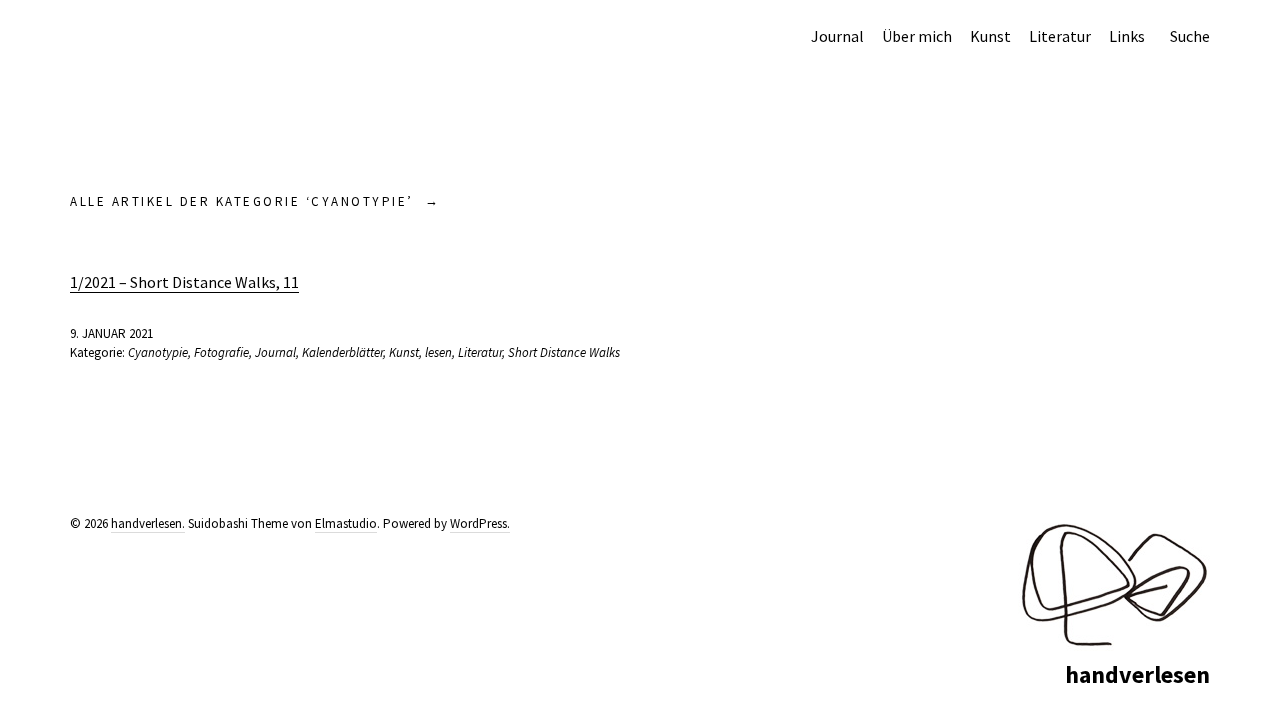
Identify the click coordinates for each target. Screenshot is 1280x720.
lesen (438, 352)
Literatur (1060, 36)
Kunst (990, 36)
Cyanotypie (158, 352)
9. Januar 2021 (111, 333)
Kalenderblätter (342, 352)
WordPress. (480, 523)
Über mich (917, 36)
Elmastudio (346, 523)
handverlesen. (148, 523)
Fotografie (221, 352)
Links (1127, 36)
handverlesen (1137, 674)
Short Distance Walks (564, 352)
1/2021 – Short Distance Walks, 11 (184, 282)
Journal (837, 36)
